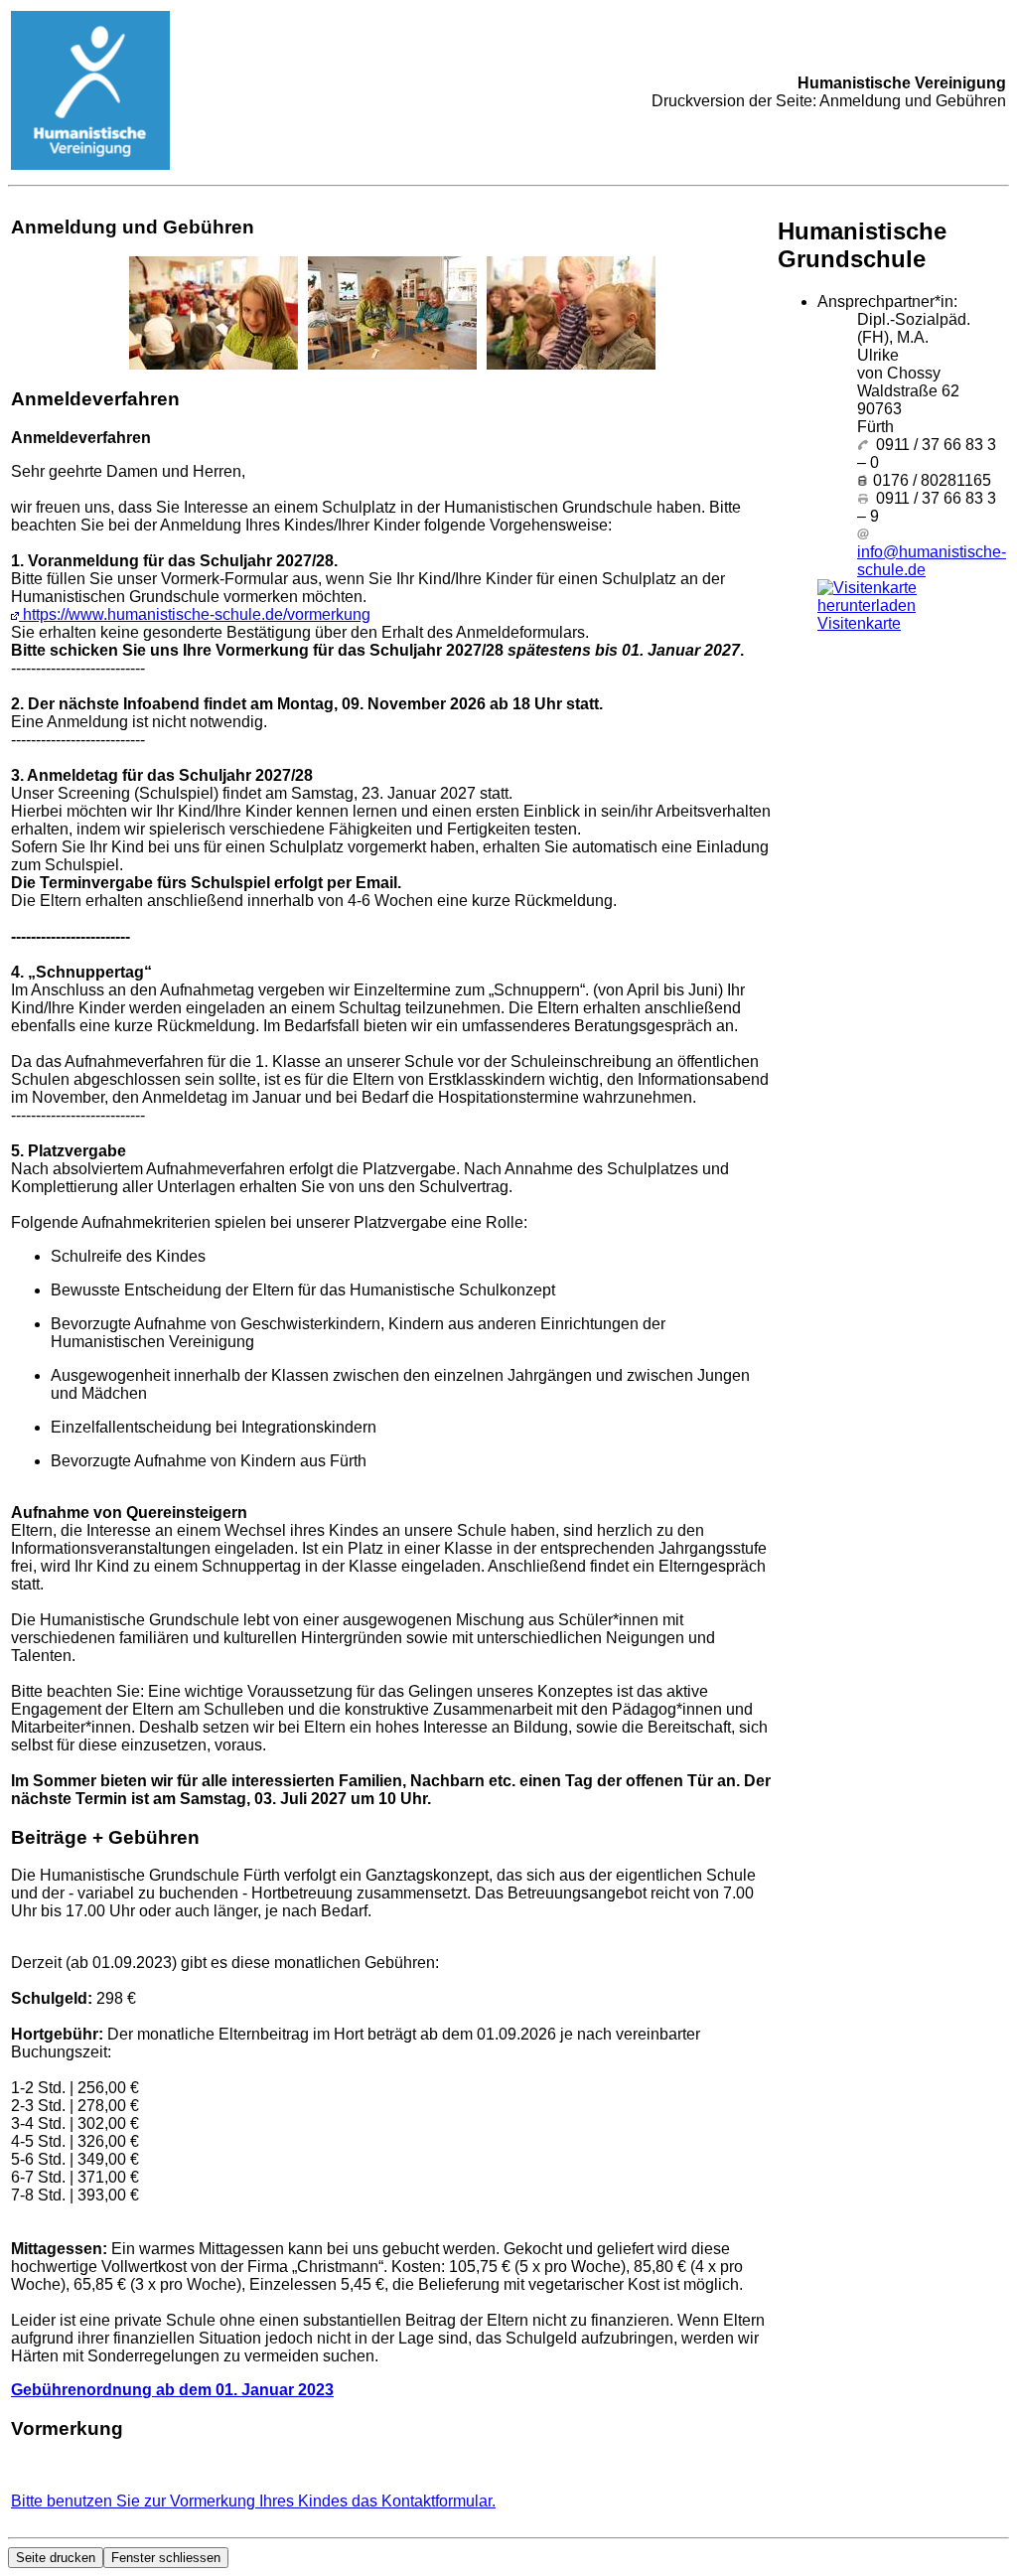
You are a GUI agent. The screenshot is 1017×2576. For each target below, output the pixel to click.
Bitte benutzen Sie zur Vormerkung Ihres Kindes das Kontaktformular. (253, 2501)
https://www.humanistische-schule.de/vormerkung (195, 614)
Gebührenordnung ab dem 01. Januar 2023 (172, 2390)
